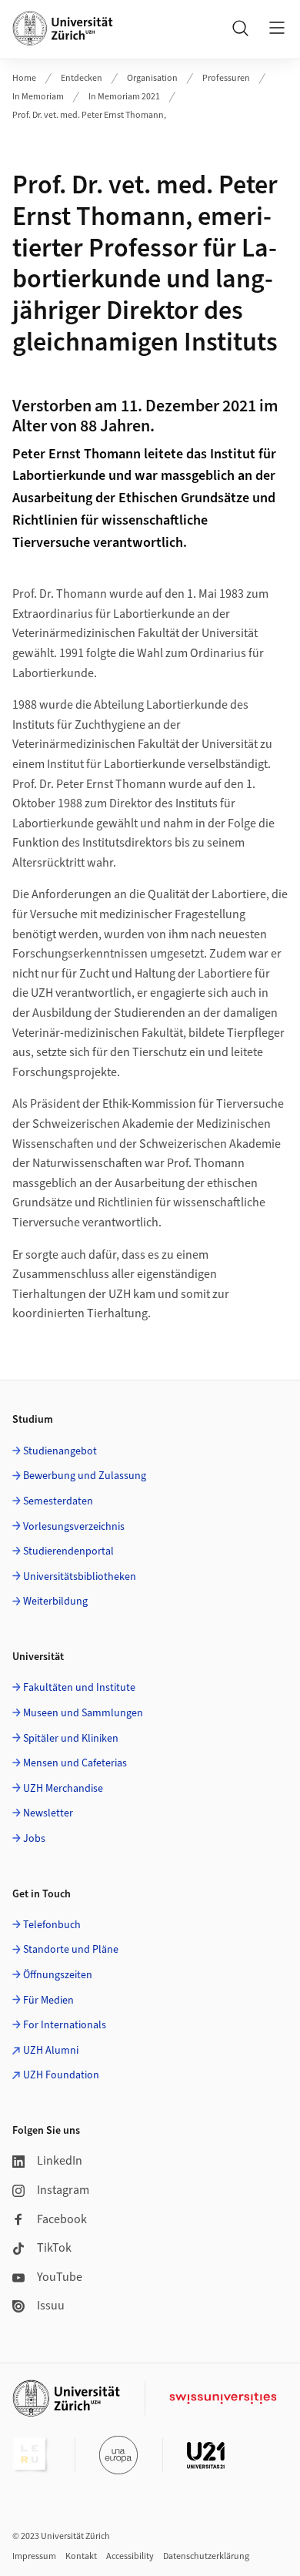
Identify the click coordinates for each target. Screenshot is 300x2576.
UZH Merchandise (63, 1789)
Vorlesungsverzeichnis (74, 1527)
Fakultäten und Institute (79, 1688)
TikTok (54, 2248)
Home (24, 78)
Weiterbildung (55, 1602)
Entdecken (82, 78)
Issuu (51, 2306)
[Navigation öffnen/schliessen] (277, 28)
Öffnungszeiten (58, 1975)
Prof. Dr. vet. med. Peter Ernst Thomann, (89, 115)
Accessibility (130, 2556)
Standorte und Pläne (71, 1950)
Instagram (63, 2190)
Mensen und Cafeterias (75, 1763)
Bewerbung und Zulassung (85, 1476)
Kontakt (81, 2556)
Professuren (226, 78)
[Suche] (240, 28)
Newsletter (48, 1813)
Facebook (62, 2219)
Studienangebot (60, 1451)
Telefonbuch (52, 1925)
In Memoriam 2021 (124, 97)
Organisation (152, 78)
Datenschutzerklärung (206, 2556)
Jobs (34, 1839)
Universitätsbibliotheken (80, 1577)
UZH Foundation (61, 2075)
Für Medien (48, 2001)
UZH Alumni (51, 2051)
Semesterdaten (58, 1501)
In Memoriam (38, 97)
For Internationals (65, 2025)
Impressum (34, 2556)
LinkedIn (60, 2161)
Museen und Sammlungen (83, 1713)
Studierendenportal (68, 1551)
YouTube (60, 2277)
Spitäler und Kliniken (71, 1739)
